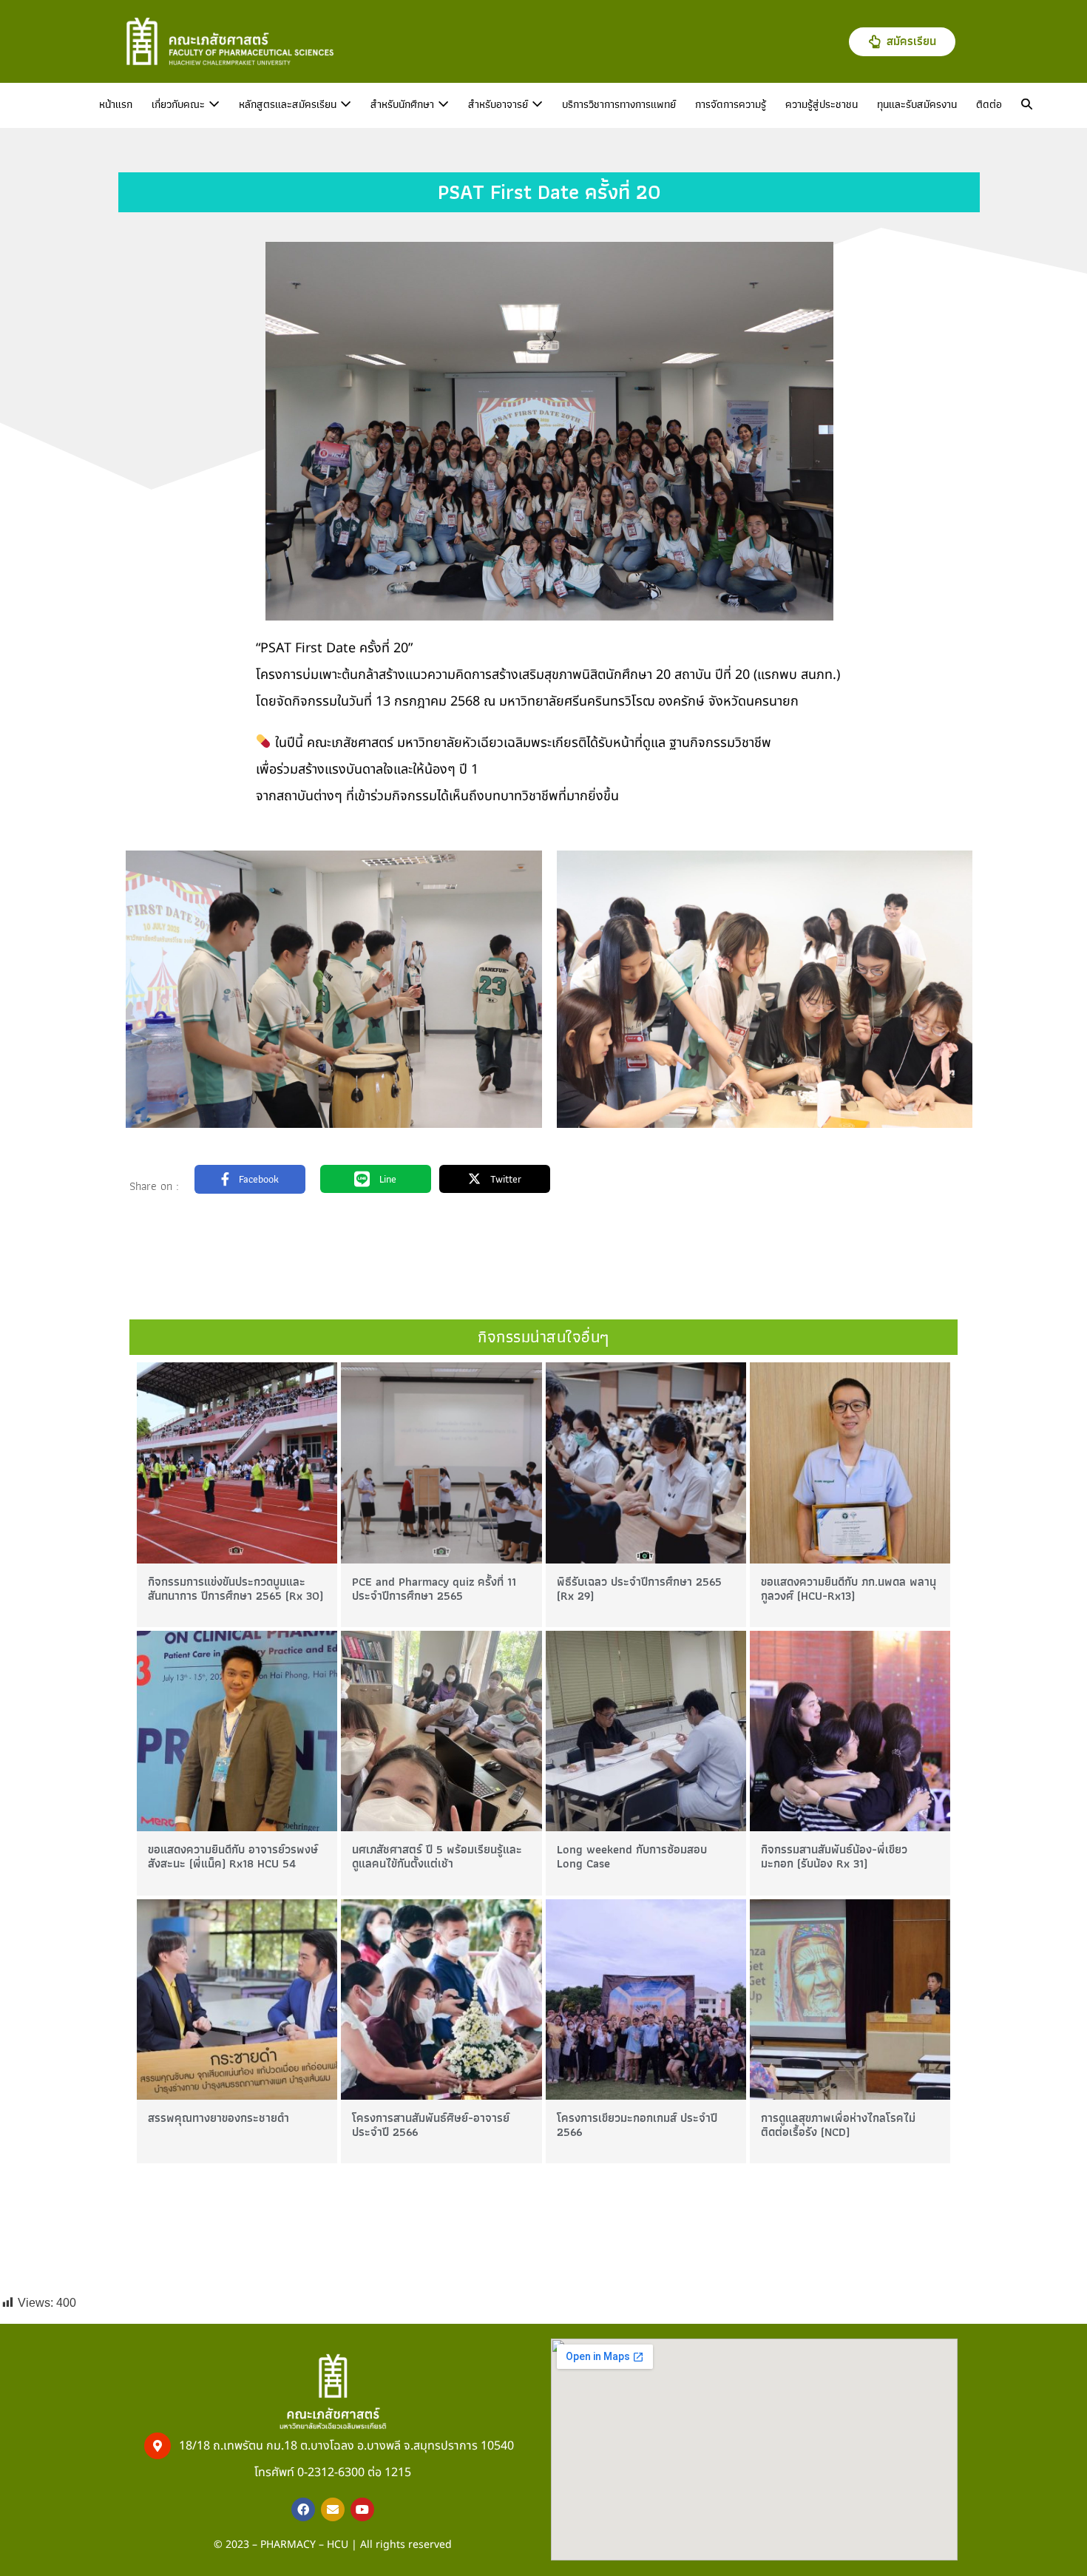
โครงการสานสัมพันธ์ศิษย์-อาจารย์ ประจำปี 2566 (431, 2125)
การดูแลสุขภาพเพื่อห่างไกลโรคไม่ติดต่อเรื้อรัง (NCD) (838, 2125)
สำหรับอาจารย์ (500, 104)
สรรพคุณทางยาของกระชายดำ (219, 2118)
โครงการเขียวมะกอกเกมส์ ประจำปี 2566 (637, 2125)
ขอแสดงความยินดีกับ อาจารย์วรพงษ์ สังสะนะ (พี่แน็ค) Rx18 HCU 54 (233, 1856)
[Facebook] (303, 2509)
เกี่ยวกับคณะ (180, 104)
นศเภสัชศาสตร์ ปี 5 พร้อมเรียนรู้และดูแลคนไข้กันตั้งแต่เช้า (437, 1856)
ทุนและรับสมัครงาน (917, 104)
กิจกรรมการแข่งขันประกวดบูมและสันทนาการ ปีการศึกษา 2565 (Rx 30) (236, 1589)
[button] (1027, 105)
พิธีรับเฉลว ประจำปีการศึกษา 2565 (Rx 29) (639, 1589)
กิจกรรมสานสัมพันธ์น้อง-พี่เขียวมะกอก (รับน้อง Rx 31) (834, 1856)
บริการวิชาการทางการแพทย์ (619, 104)
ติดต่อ (989, 104)
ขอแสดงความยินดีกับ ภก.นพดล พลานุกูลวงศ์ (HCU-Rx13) (849, 1589)
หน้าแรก (116, 104)
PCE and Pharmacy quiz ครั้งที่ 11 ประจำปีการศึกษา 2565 (434, 1589)
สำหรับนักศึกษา (404, 104)
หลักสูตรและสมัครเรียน (289, 104)
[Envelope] (333, 2509)
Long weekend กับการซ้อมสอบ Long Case (632, 1856)
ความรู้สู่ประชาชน (822, 104)
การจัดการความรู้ (731, 104)
